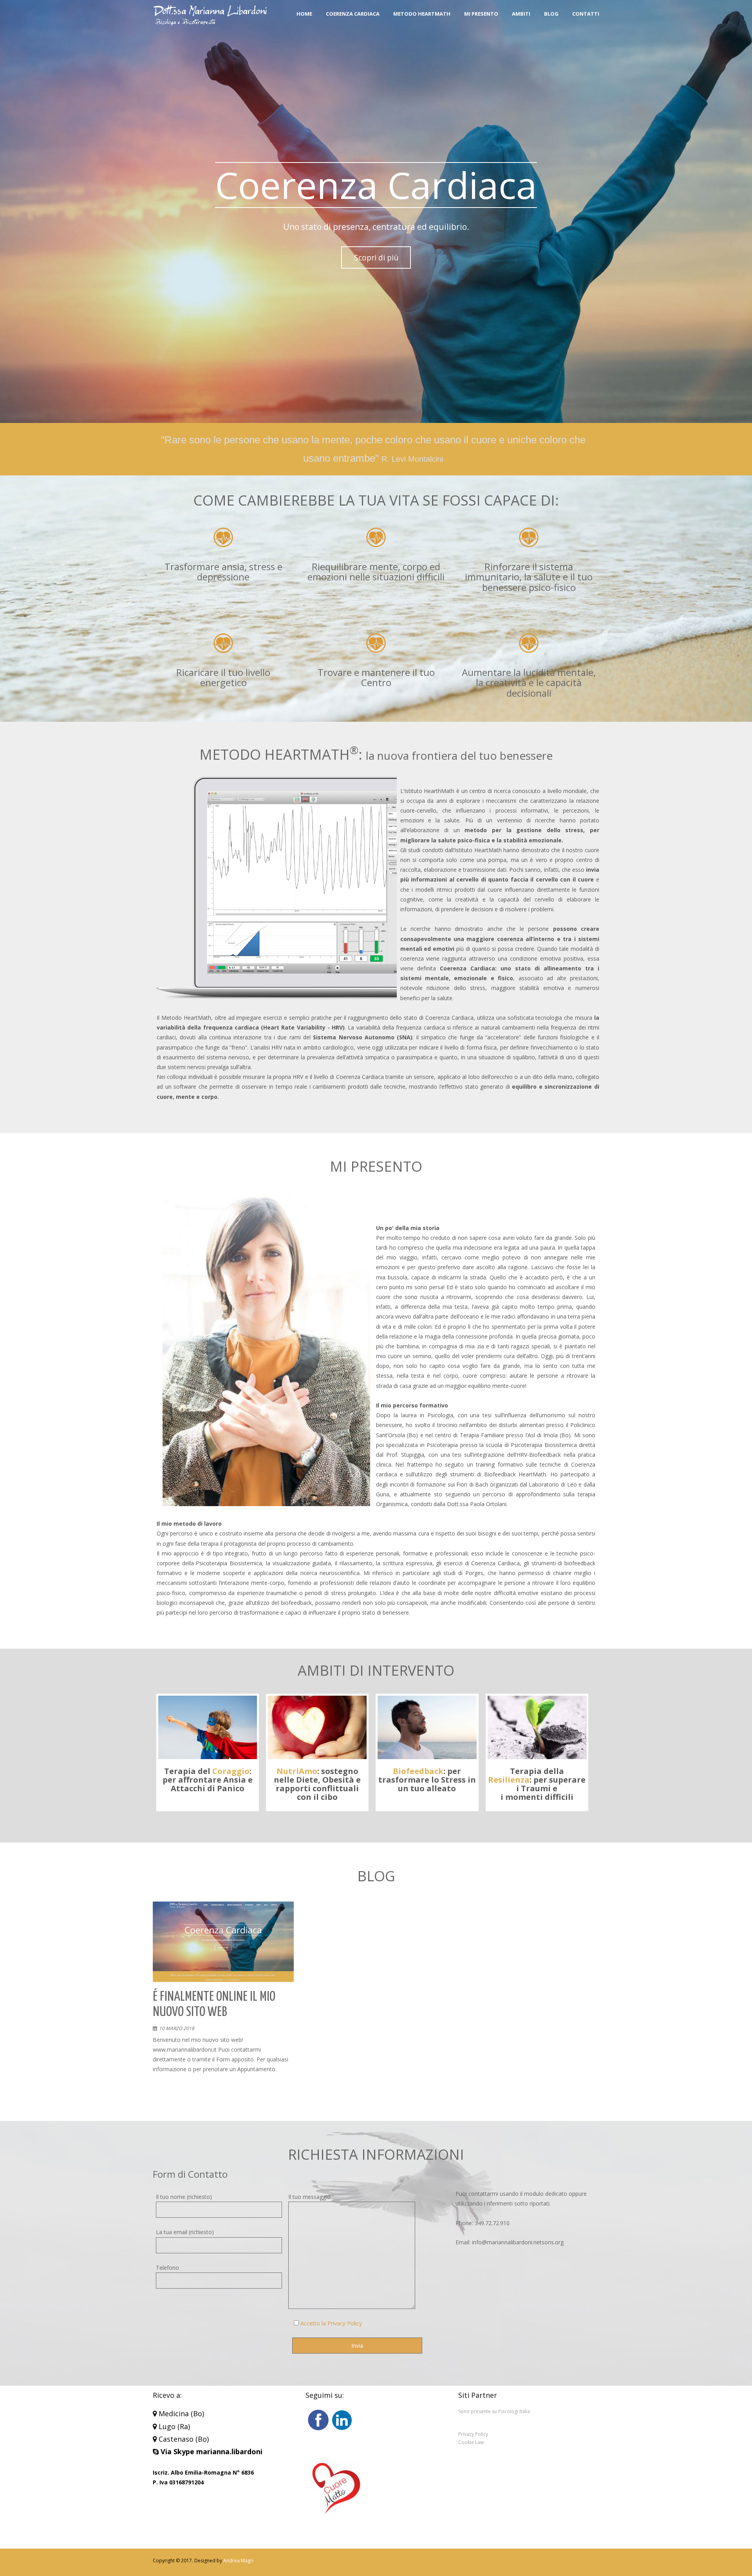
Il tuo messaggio (309, 2197)
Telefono (167, 2268)
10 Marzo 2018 (177, 2028)
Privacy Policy (473, 2434)
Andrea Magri (238, 2561)
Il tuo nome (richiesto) (184, 2197)
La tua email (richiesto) (185, 2232)
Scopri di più (376, 257)
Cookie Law (471, 2442)
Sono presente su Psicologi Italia (494, 2411)
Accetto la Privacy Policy (331, 2323)
